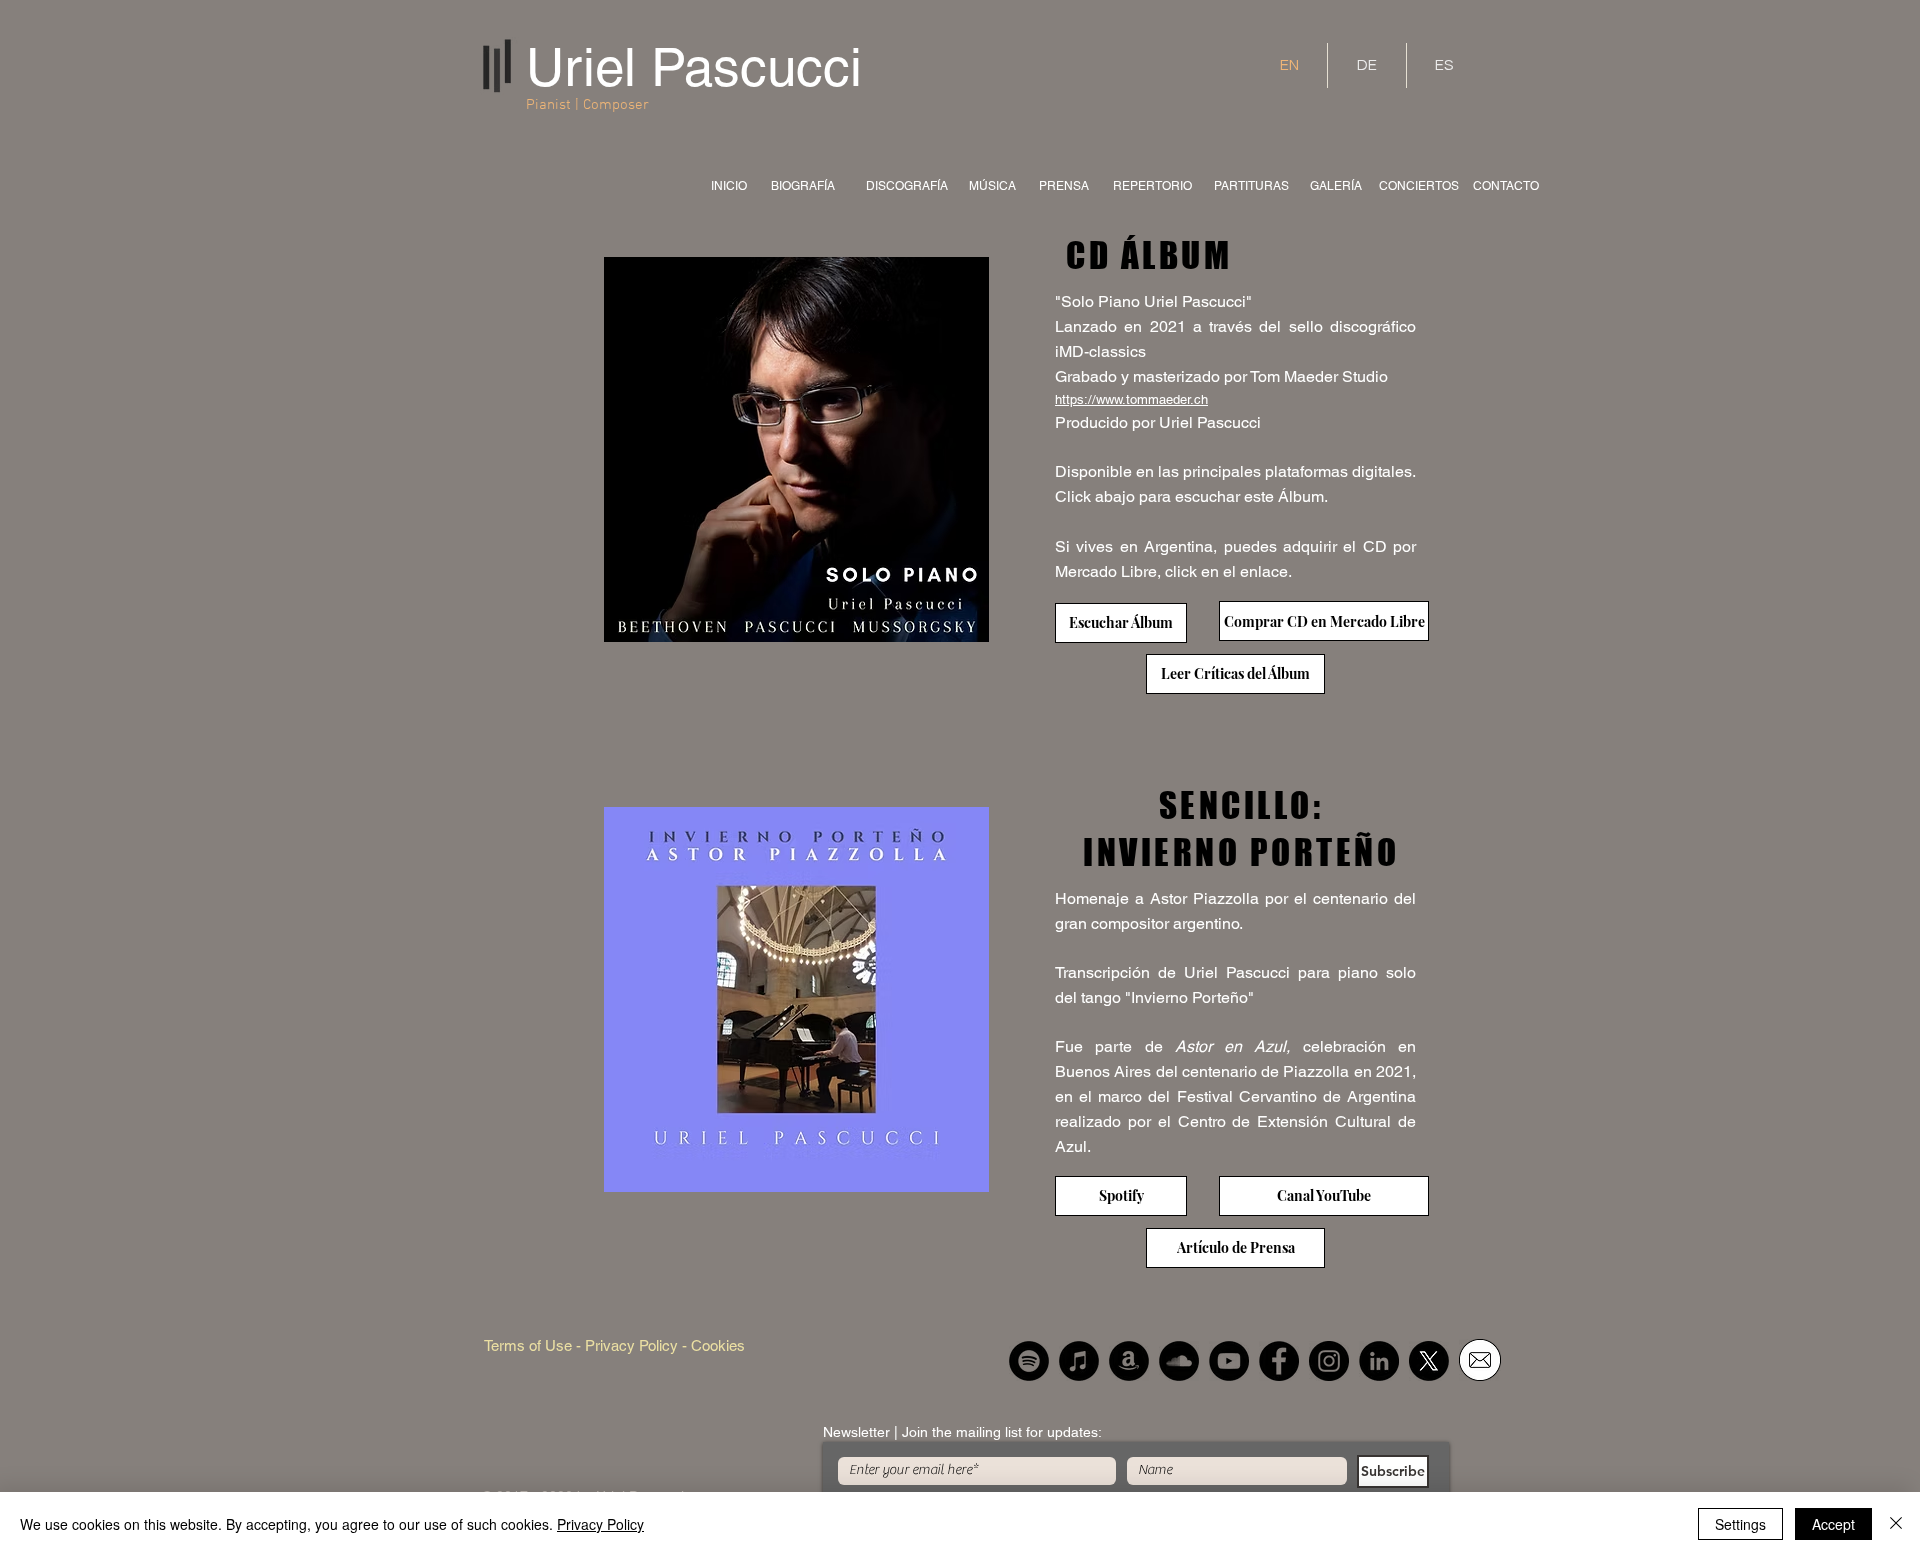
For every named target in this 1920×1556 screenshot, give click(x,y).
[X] (1429, 1361)
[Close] (1896, 1524)
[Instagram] (1329, 1361)
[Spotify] (1029, 1361)
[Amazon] (1129, 1361)
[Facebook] (1279, 1361)
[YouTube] (1229, 1361)
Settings (1740, 1524)
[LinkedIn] (1379, 1361)
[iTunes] (1079, 1361)
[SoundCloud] (1179, 1361)
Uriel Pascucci (694, 67)
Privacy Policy (600, 1524)
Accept (1833, 1524)
